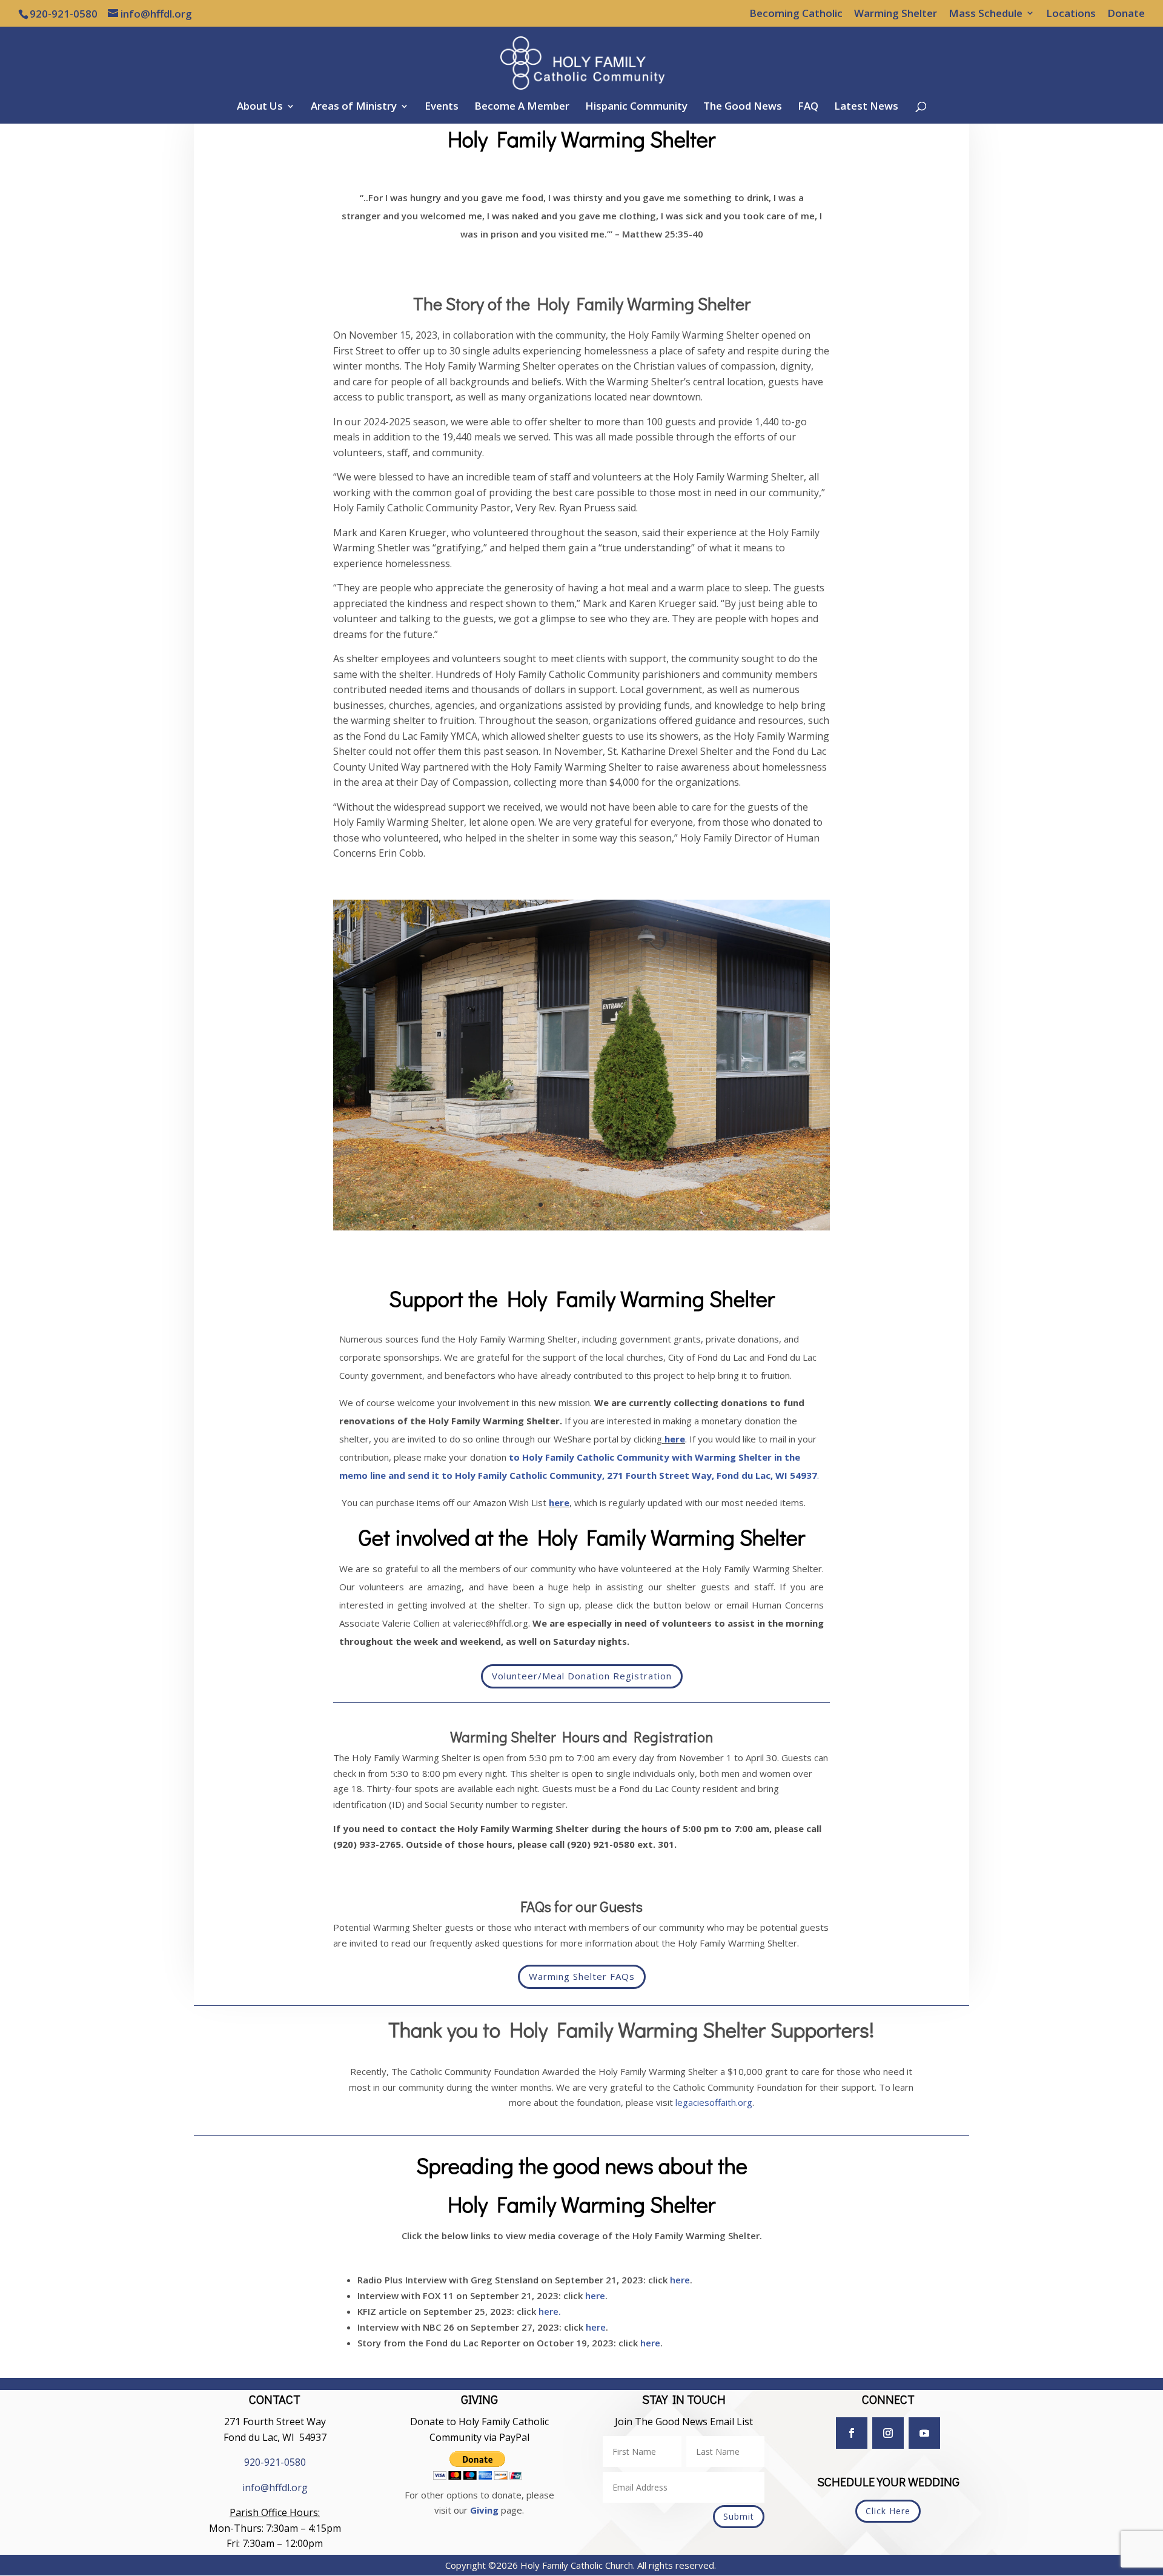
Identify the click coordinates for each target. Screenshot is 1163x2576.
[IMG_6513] (581, 1227)
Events (442, 107)
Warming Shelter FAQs (582, 1976)
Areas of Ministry (354, 107)
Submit (739, 2516)
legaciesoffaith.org (714, 2102)
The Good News (743, 107)
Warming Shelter (896, 14)
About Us (260, 107)
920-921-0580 (275, 2462)
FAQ (808, 107)
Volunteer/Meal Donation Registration (582, 1676)
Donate (1126, 14)
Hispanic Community (636, 107)
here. (550, 2311)
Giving (484, 2510)
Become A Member (522, 107)
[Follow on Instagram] (888, 2433)
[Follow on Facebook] (852, 2433)
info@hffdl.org (275, 2488)
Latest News (866, 107)
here (674, 1439)
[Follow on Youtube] (924, 2433)
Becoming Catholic (796, 14)
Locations (1071, 14)
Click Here (888, 2511)
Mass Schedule (986, 14)
